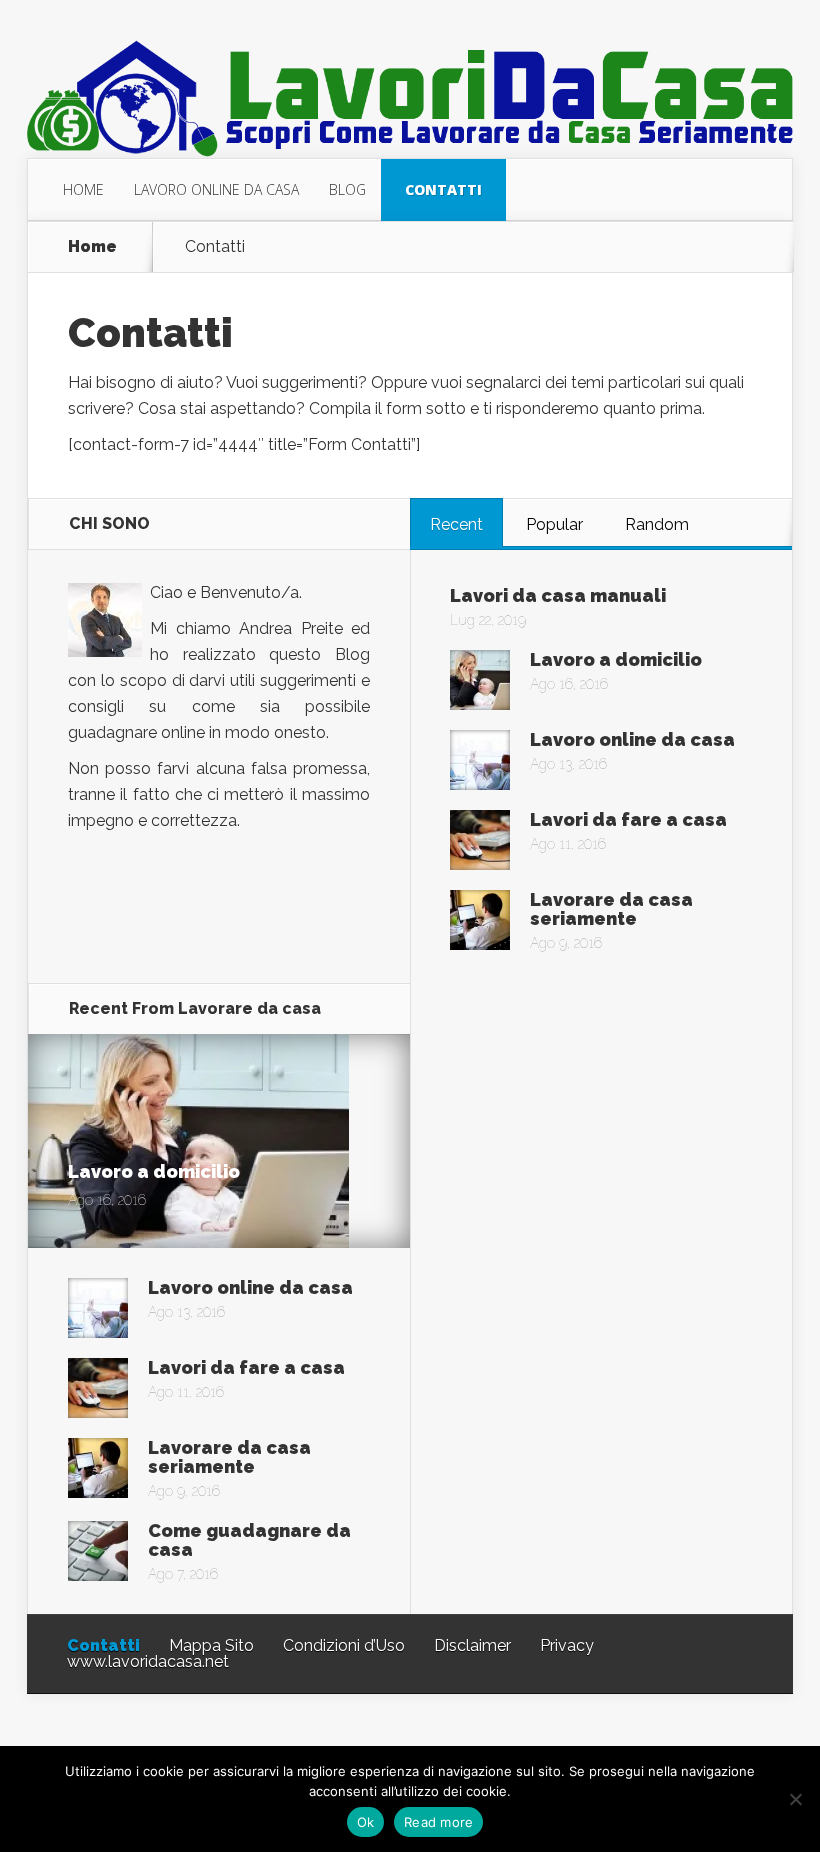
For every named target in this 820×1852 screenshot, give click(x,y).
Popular (554, 524)
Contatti (103, 1645)
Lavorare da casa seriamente (611, 909)
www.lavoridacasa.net (148, 1661)
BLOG (347, 189)
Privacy (567, 1645)
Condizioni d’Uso (344, 1645)
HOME (83, 189)
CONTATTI (443, 189)
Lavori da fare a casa (628, 819)
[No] (795, 1799)
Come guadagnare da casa (249, 1540)
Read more (438, 1822)
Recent (456, 524)
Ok (366, 1822)
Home (92, 247)
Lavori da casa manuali (558, 595)
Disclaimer (472, 1645)
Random (657, 524)
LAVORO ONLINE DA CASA (216, 189)
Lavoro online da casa (632, 739)
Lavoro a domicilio (616, 659)
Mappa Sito (211, 1645)
